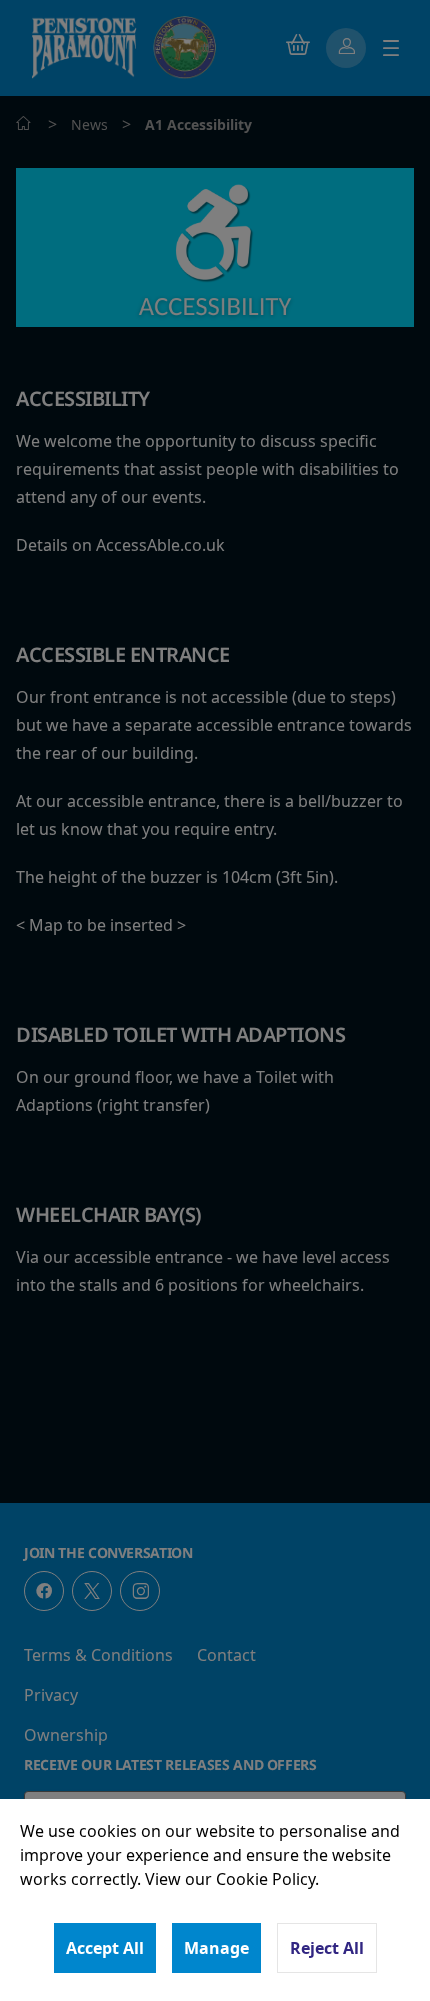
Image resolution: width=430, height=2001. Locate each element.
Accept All (105, 1948)
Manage (216, 1948)
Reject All (327, 1948)
